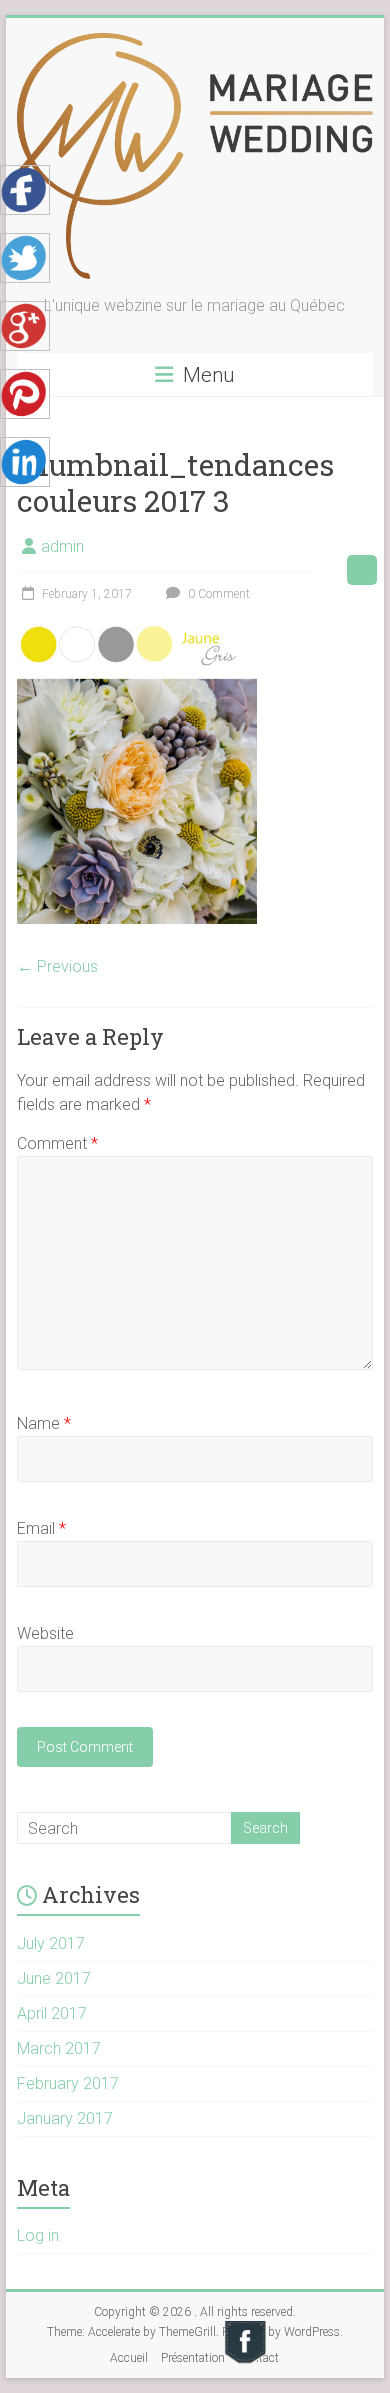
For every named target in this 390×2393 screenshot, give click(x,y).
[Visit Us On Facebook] (244, 2327)
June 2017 (54, 1978)
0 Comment (217, 594)
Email (41, 1528)
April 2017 (52, 2013)
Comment (57, 1143)
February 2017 (68, 2083)
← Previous (57, 966)
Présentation (193, 2358)
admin (62, 546)
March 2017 (59, 2048)
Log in (38, 2235)
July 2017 (51, 1943)
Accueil (129, 2358)
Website (45, 1633)
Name (44, 1423)
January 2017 (65, 2118)
